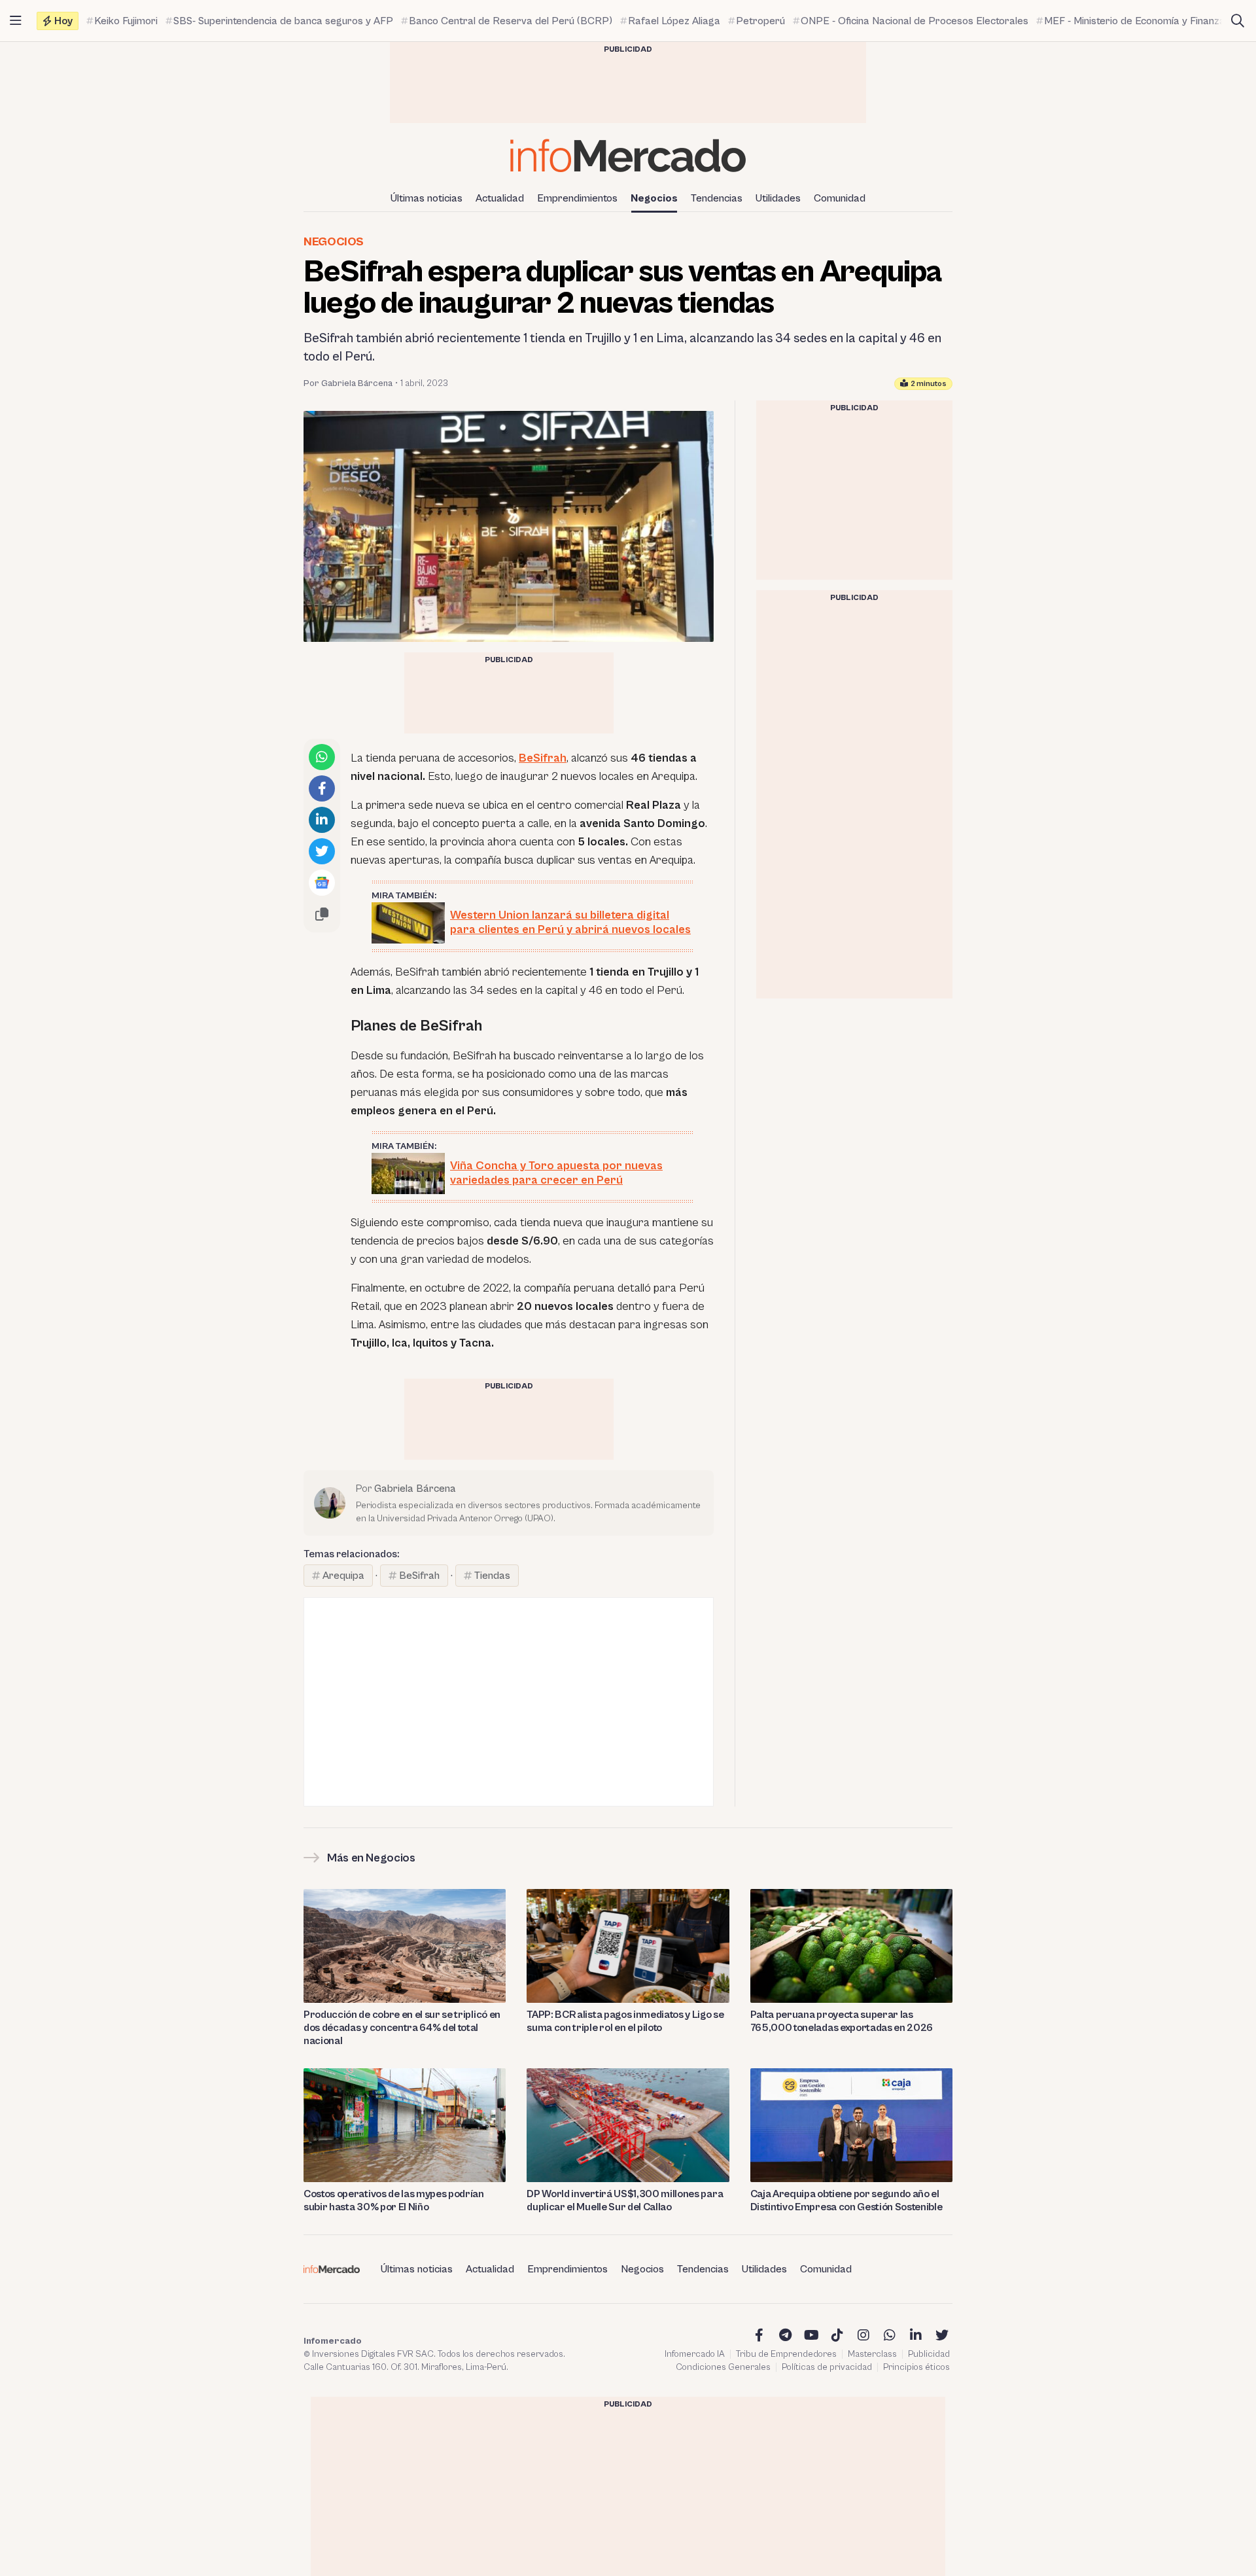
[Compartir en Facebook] (322, 788)
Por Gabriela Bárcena (348, 383)
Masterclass (872, 2354)
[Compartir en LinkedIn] (322, 820)
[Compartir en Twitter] (322, 851)
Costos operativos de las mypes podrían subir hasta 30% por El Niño (394, 2200)
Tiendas (492, 1576)
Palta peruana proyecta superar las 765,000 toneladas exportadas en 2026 (842, 2021)
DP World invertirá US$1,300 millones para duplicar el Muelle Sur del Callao (625, 2200)
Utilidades (778, 198)
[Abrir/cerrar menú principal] (16, 21)
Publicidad (929, 2354)
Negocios (654, 198)
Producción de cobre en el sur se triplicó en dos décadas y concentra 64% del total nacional (402, 2028)
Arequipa (343, 1576)
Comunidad (840, 198)
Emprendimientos (577, 198)
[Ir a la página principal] (628, 155)
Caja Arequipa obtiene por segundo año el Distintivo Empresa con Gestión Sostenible (846, 2200)
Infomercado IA (695, 2354)
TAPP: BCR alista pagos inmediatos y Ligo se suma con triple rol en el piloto (625, 2021)
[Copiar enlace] (322, 914)
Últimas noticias (427, 198)
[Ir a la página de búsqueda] (1238, 21)
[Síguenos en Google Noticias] (322, 883)
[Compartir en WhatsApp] (322, 757)
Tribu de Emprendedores (786, 2354)
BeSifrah (543, 758)
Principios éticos (916, 2367)
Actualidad (500, 198)
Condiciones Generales (723, 2367)
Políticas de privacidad (827, 2367)
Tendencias (717, 198)
